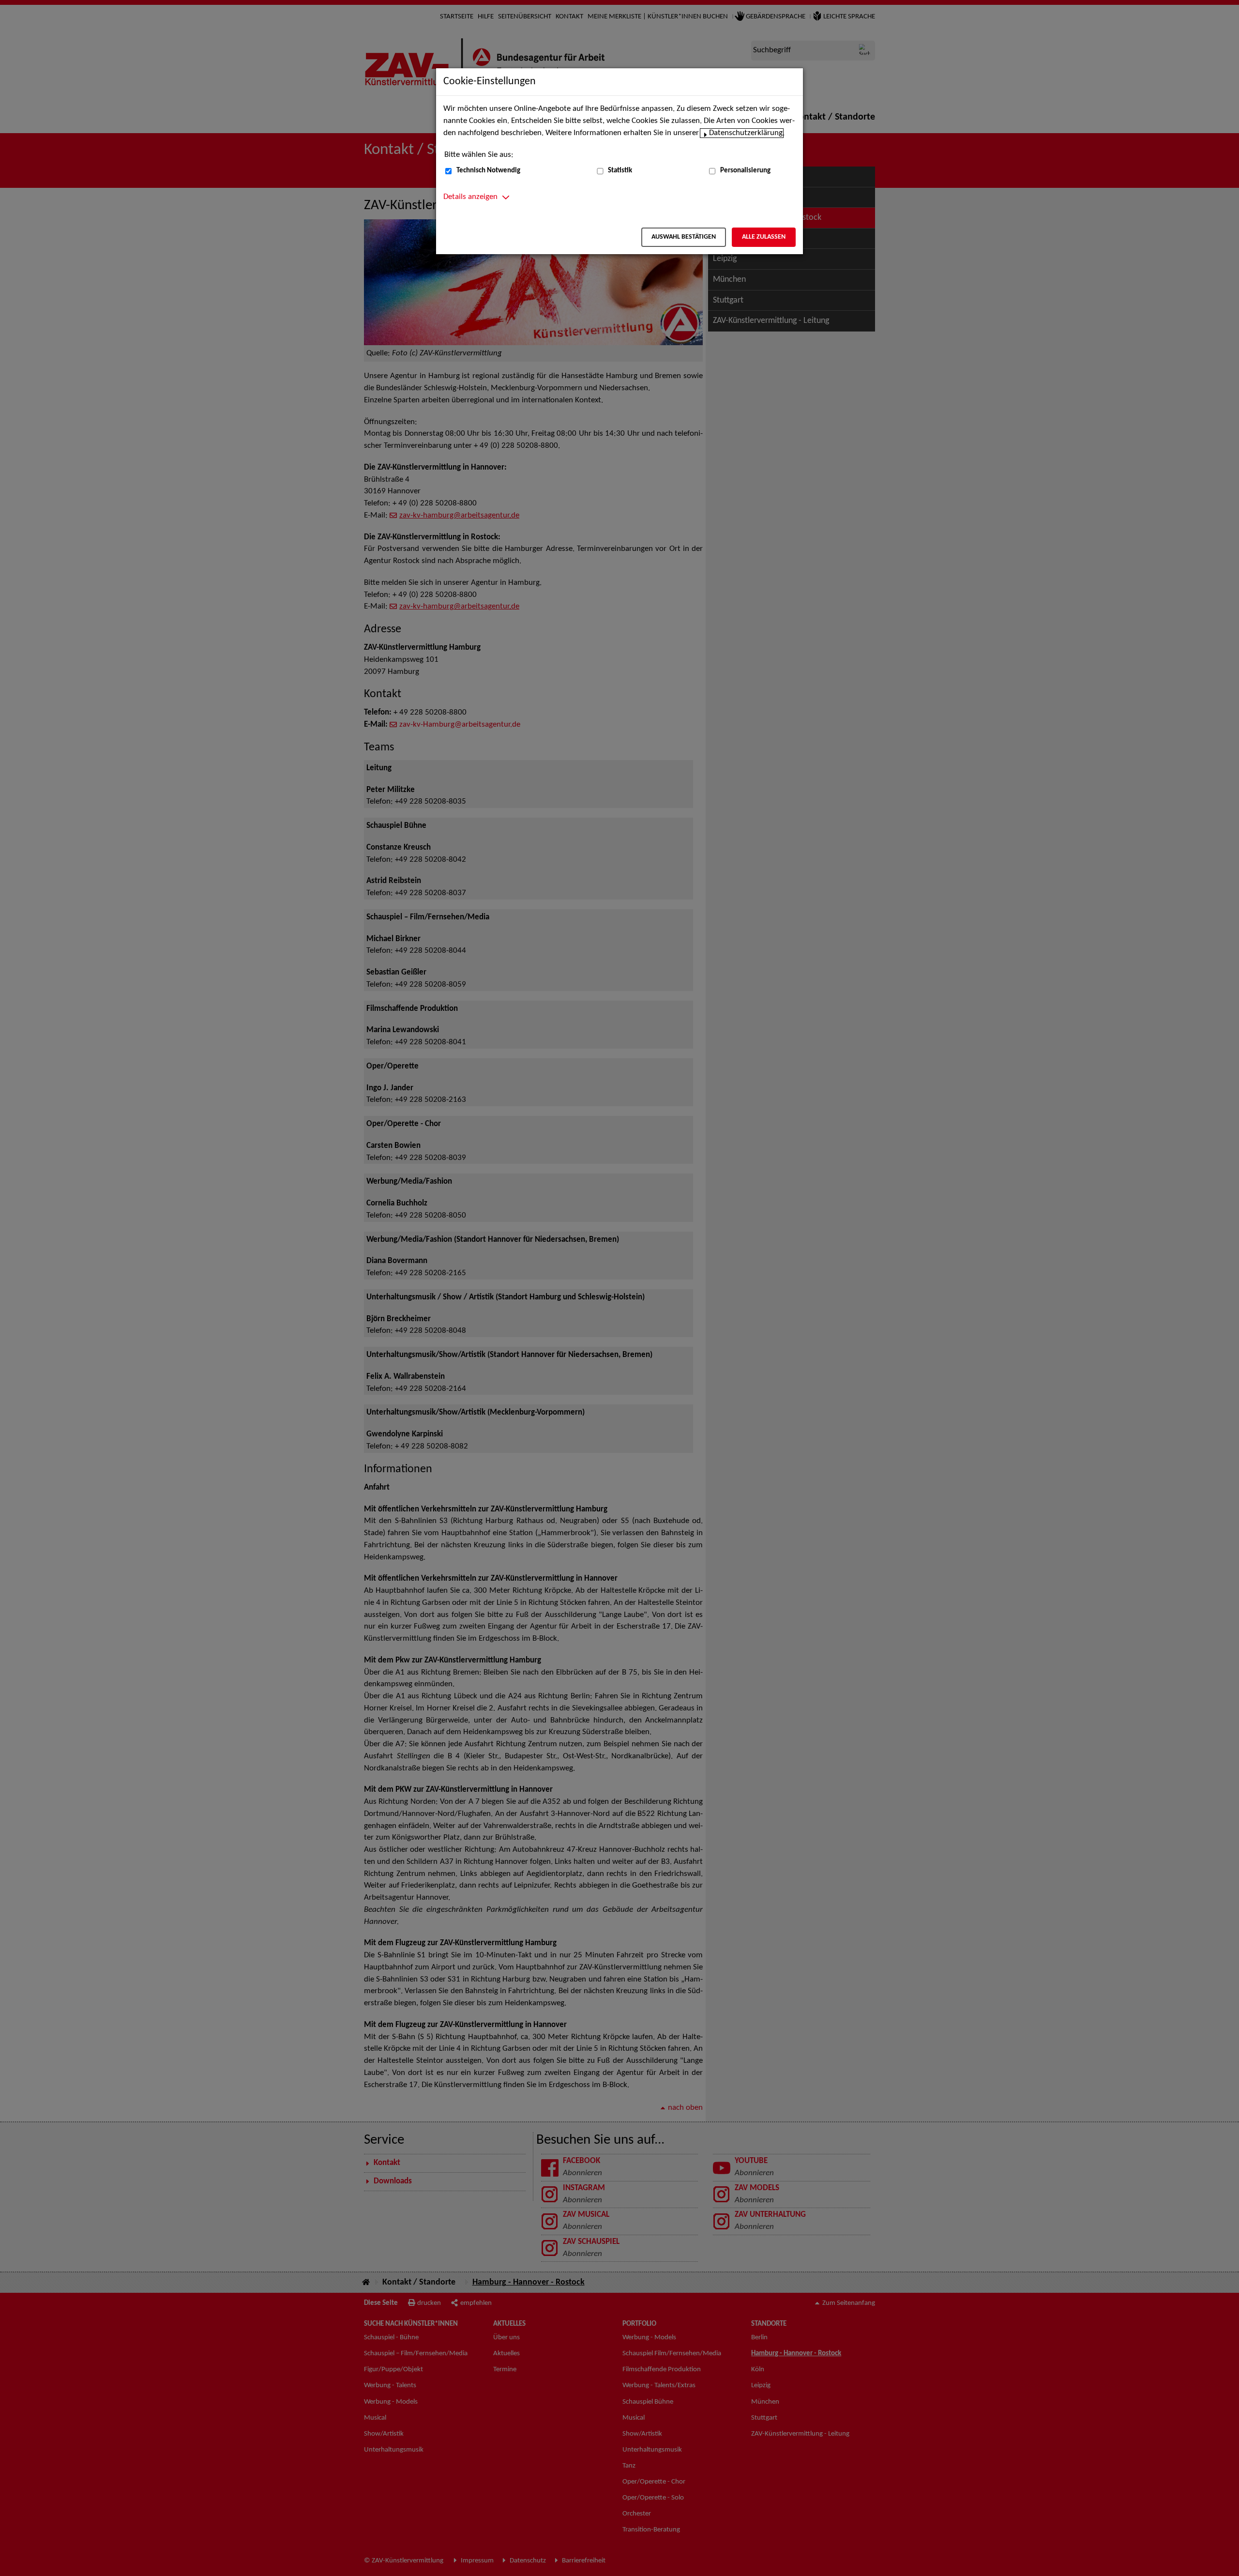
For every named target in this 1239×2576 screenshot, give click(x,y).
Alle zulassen (764, 237)
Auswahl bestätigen (684, 237)
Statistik (620, 171)
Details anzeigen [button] (470, 197)
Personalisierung (745, 171)
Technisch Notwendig (488, 171)
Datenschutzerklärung (746, 133)
